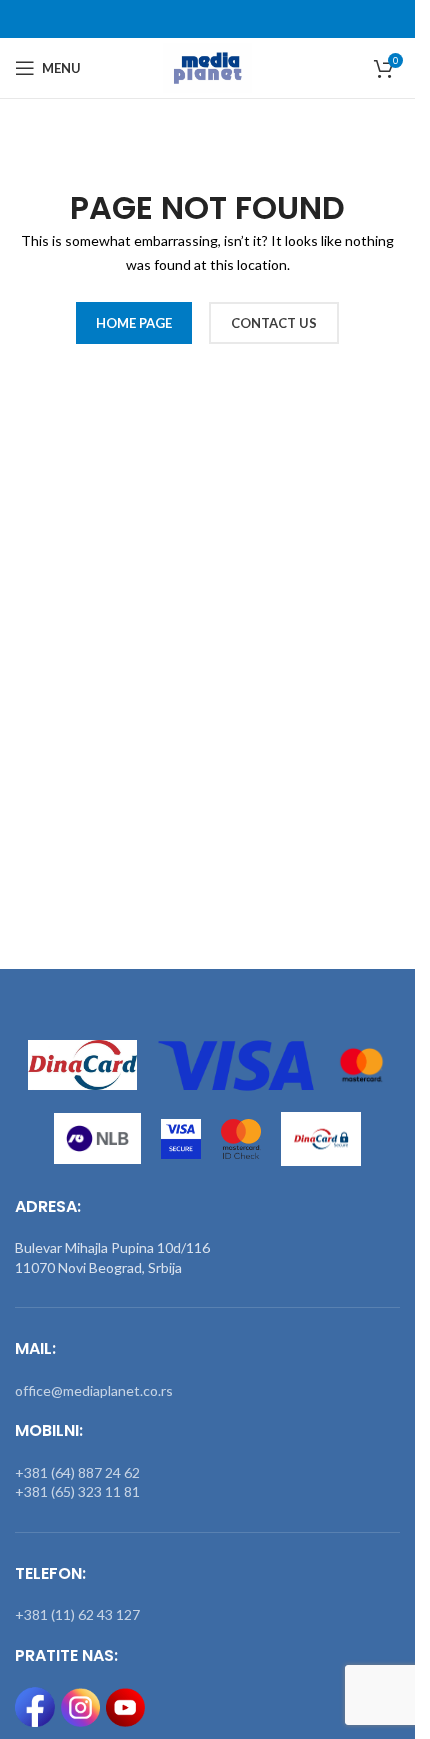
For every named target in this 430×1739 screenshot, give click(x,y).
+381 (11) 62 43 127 (77, 1614)
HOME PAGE (134, 323)
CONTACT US (274, 323)
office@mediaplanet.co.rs (94, 1390)
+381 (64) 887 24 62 (77, 1472)
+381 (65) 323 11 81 (77, 1491)
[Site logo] (207, 66)
